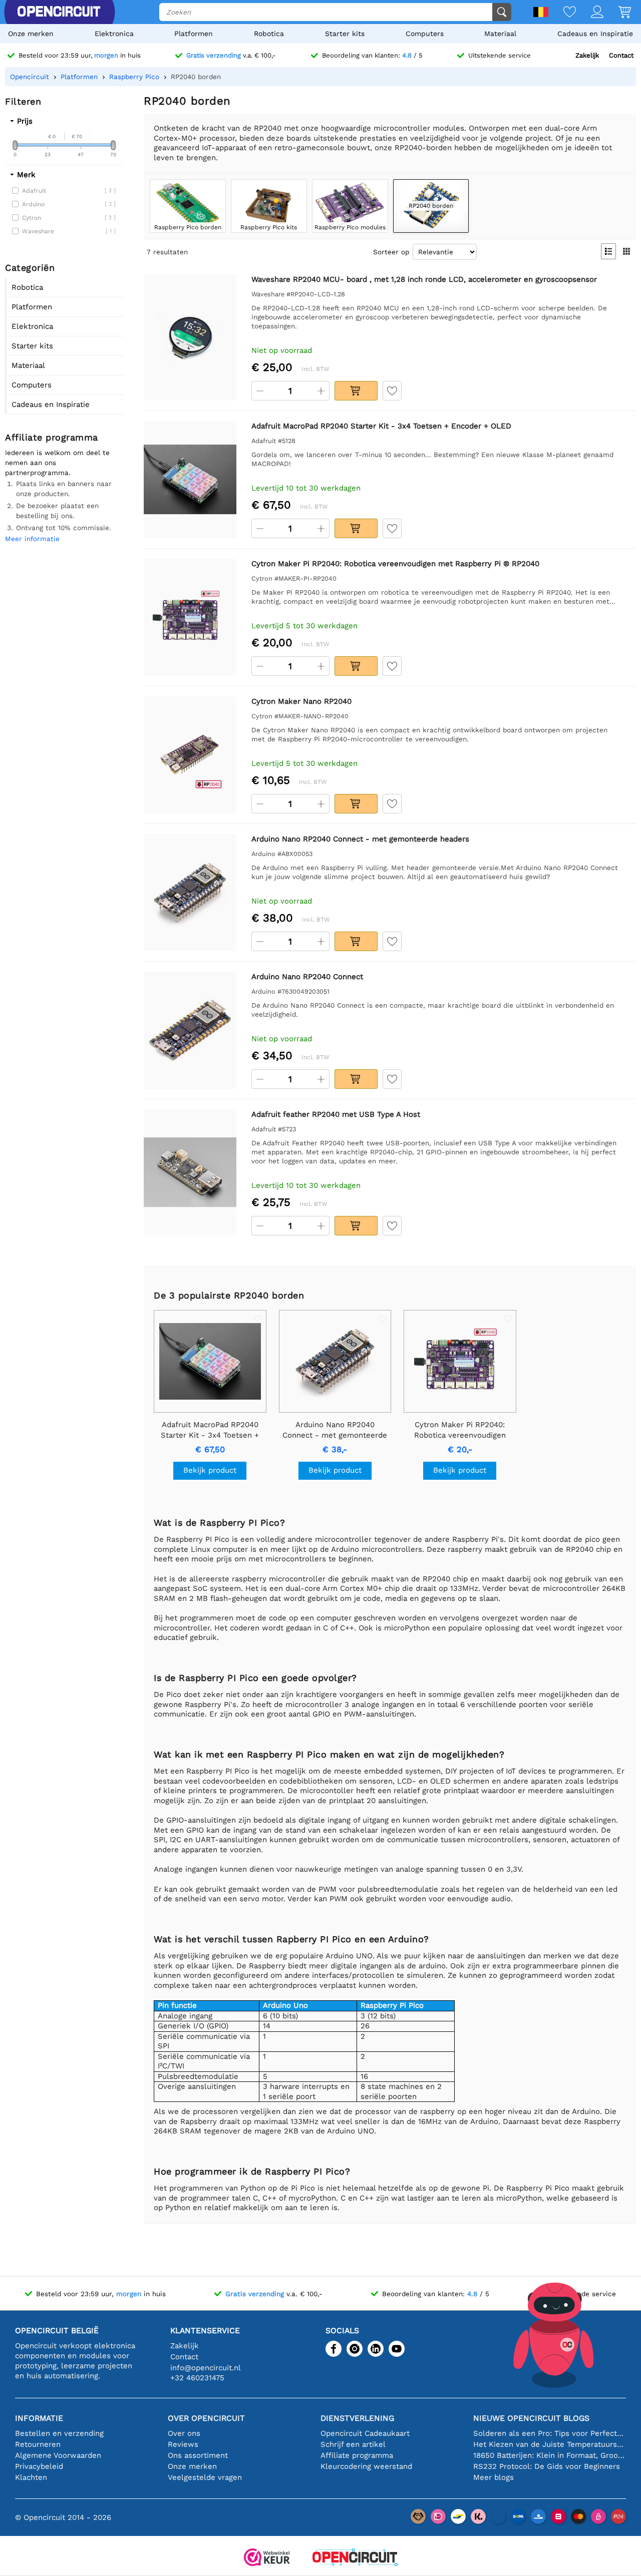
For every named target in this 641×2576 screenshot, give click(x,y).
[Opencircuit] (355, 2558)
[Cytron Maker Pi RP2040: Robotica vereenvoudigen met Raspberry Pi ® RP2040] (190, 617)
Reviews (183, 2444)
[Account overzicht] (590, 13)
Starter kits (345, 34)
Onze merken (31, 34)
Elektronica (114, 34)
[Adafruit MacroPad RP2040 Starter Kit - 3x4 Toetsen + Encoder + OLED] (190, 480)
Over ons (184, 2433)
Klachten (31, 2477)
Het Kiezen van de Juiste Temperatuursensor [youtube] (550, 2444)
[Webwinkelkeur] (267, 2558)
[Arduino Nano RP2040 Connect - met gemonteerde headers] (190, 893)
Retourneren (38, 2444)
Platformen (194, 34)
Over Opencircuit (206, 2418)
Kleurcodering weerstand (366, 2466)
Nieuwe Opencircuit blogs (531, 2418)
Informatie (39, 2418)
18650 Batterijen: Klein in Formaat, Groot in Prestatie (550, 2455)
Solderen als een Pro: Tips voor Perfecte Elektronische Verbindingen (550, 2433)
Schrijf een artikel (353, 2444)
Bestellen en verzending (59, 2433)
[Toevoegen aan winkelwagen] (356, 391)
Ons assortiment (198, 2455)
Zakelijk (587, 55)
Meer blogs (494, 2477)
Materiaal (500, 34)
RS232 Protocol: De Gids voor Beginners (547, 2466)
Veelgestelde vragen (205, 2477)
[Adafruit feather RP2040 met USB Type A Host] (190, 1172)
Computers (425, 34)
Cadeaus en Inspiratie (595, 34)
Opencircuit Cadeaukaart (365, 2433)
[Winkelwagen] (617, 13)
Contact (621, 55)
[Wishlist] (562, 13)
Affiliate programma (357, 2455)
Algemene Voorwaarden (58, 2455)
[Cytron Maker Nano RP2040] (190, 755)
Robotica (269, 34)
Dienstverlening (357, 2418)
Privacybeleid (39, 2466)
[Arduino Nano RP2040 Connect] (190, 1030)
